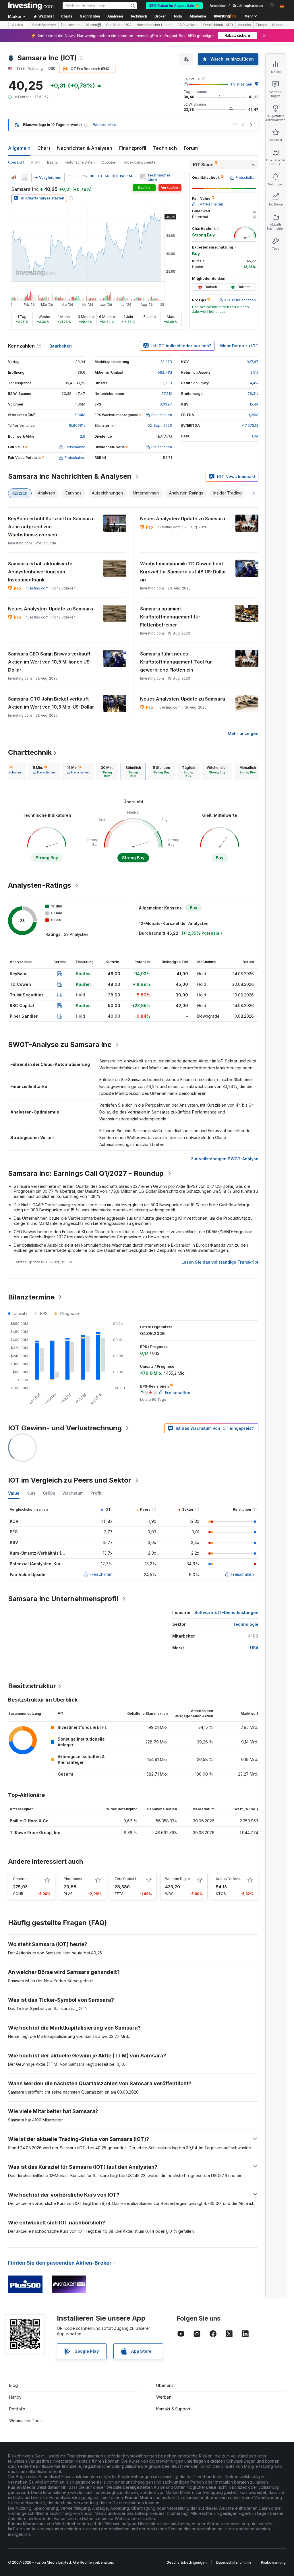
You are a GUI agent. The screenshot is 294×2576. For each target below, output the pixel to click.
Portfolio (17, 2409)
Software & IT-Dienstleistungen (226, 1612)
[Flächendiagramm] (25, 178)
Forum (191, 148)
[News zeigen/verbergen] (143, 176)
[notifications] (272, 5)
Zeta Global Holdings (132, 1879)
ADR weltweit (188, 25)
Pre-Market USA (119, 25)
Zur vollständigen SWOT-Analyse (225, 1159)
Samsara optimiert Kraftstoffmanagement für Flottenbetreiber (170, 617)
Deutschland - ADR (218, 25)
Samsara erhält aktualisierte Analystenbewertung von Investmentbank (40, 572)
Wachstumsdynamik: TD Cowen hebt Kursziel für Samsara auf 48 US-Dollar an (183, 572)
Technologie (246, 1624)
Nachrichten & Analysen (85, 148)
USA (254, 1648)
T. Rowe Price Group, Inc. (36, 1833)
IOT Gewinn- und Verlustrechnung (65, 1428)
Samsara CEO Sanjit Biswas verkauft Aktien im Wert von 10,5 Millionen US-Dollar (50, 662)
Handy (15, 2397)
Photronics (73, 1879)
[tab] (44, 771)
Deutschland (71, 25)
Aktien (17, 25)
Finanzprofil (133, 148)
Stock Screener (44, 25)
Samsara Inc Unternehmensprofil (63, 1599)
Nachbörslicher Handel (154, 25)
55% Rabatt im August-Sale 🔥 (174, 6)
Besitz (52, 162)
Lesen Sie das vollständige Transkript (220, 1262)
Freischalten (101, 1574)
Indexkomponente (140, 162)
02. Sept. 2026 (160, 425)
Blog (13, 2385)
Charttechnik (30, 752)
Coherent (21, 1879)
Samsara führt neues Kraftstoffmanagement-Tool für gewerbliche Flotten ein (176, 662)
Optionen (110, 162)
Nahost (278, 25)
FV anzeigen (242, 84)
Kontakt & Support (173, 2409)
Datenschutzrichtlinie (234, 2562)
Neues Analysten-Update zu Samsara (183, 519)
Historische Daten (80, 162)
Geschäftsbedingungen (187, 2562)
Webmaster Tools (26, 2421)
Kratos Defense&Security (237, 1879)
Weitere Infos (104, 125)
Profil (36, 162)
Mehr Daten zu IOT (239, 346)
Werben (164, 2397)
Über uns (165, 2385)
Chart (44, 148)
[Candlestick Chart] (14, 178)
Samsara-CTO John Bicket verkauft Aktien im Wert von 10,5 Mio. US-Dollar (51, 703)
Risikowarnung (273, 2562)
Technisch (165, 148)
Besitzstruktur (32, 1686)
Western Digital (178, 1879)
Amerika (244, 25)
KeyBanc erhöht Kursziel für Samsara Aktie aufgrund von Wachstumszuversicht (51, 527)
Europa (262, 25)
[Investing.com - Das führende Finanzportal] (31, 6)
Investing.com (37, 588)
